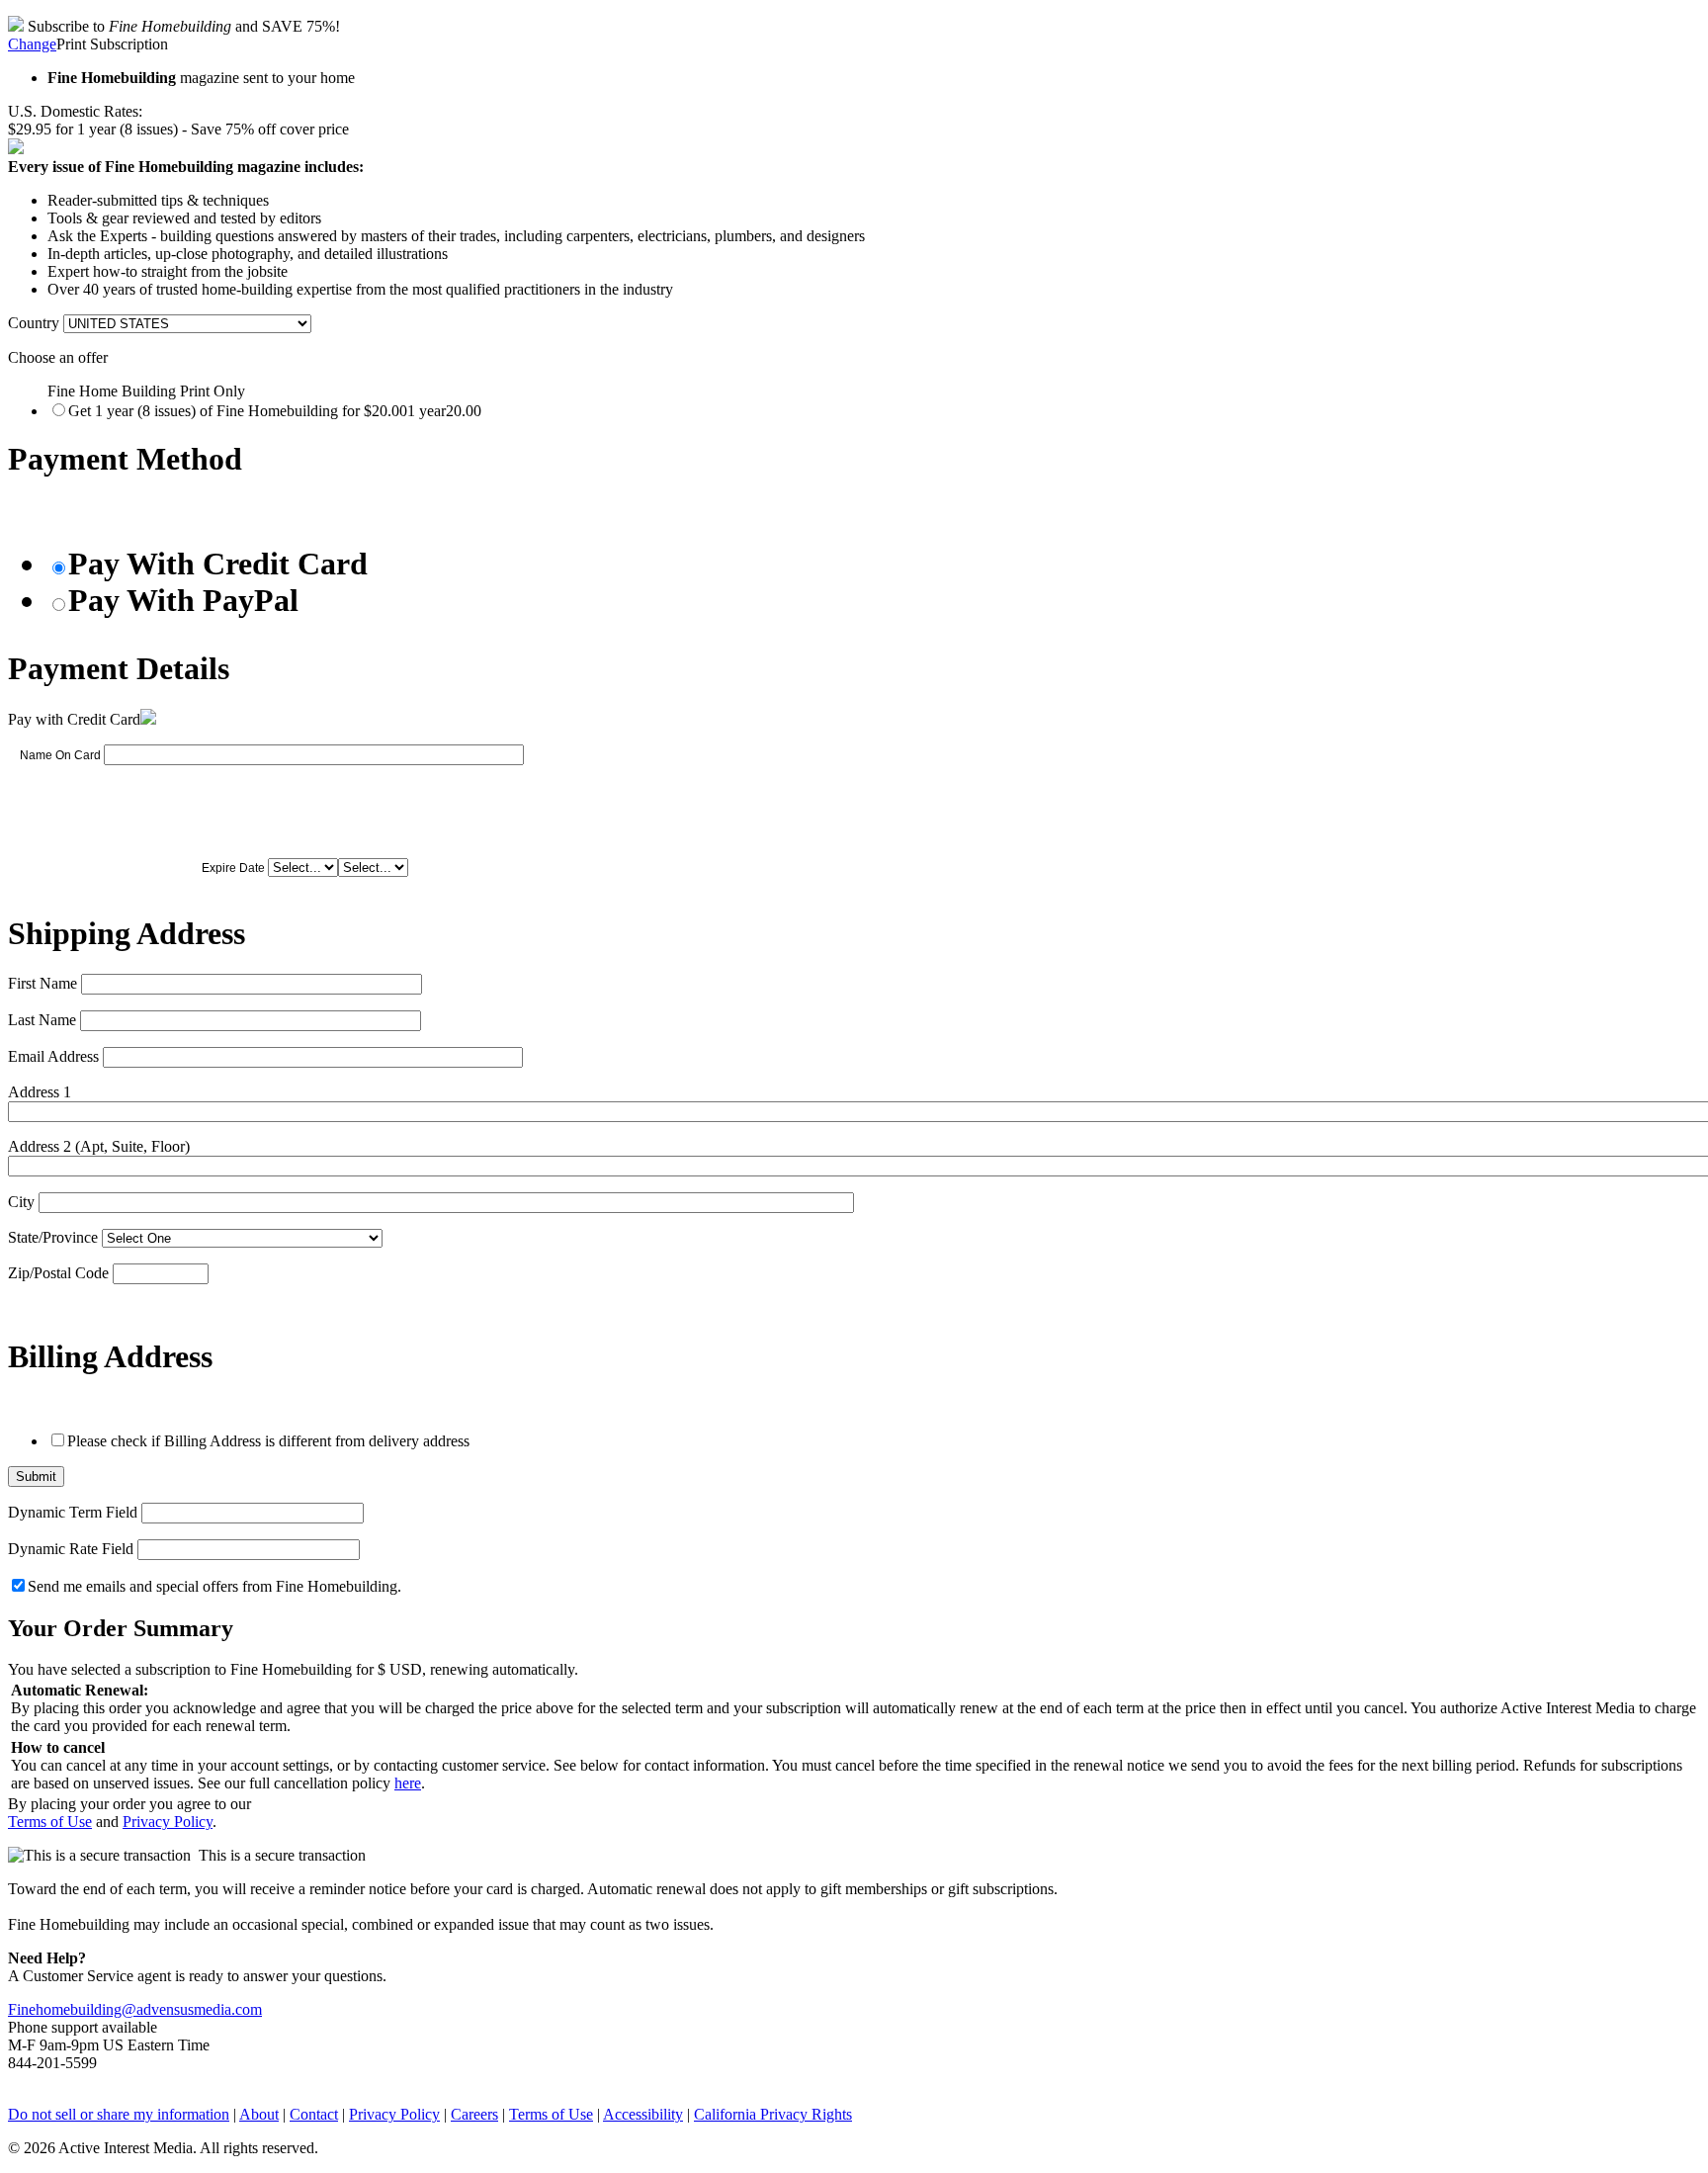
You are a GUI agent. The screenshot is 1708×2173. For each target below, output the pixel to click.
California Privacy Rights (773, 2114)
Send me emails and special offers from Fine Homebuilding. (214, 1586)
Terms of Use (50, 1822)
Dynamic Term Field (73, 1512)
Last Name (42, 1020)
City (21, 1202)
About (259, 2114)
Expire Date (233, 868)
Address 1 (40, 1092)
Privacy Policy (168, 1822)
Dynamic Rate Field (71, 1549)
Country (34, 323)
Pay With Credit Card (218, 564)
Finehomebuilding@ (72, 2009)
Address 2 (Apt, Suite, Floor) (99, 1146)
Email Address (53, 1056)
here (408, 1783)
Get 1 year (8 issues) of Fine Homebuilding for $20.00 (275, 411)
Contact (314, 2114)
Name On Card (60, 755)
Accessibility (643, 2114)
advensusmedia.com (199, 2009)
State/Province (53, 1237)
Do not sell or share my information (119, 2114)
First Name (43, 983)
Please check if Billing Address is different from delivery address (268, 1441)
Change (32, 44)
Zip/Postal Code (58, 1273)
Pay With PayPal (183, 600)
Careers (474, 2114)
